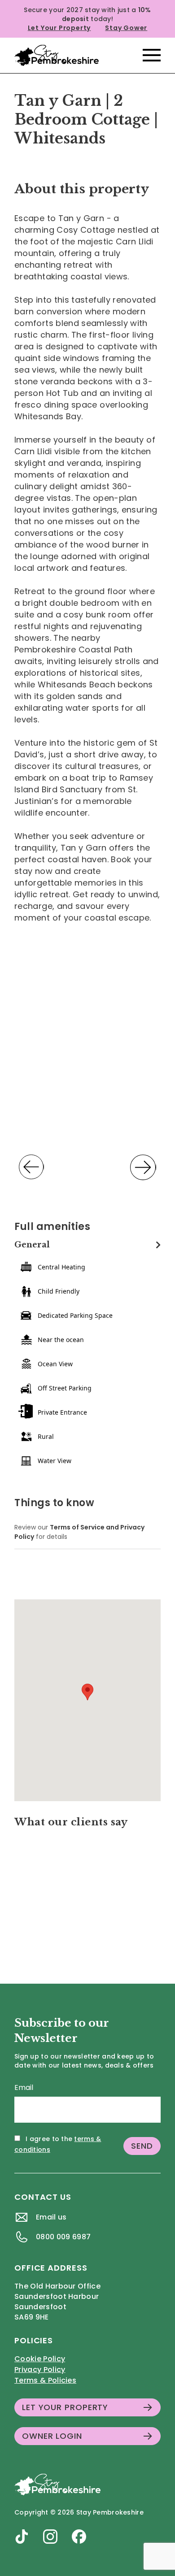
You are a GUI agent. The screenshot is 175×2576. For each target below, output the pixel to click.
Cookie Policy (40, 2359)
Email (24, 2087)
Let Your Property (59, 28)
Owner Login (52, 2436)
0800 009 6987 (63, 2237)
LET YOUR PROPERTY (65, 2407)
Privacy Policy (40, 2370)
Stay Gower (126, 28)
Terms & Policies (45, 2380)
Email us (51, 2217)
